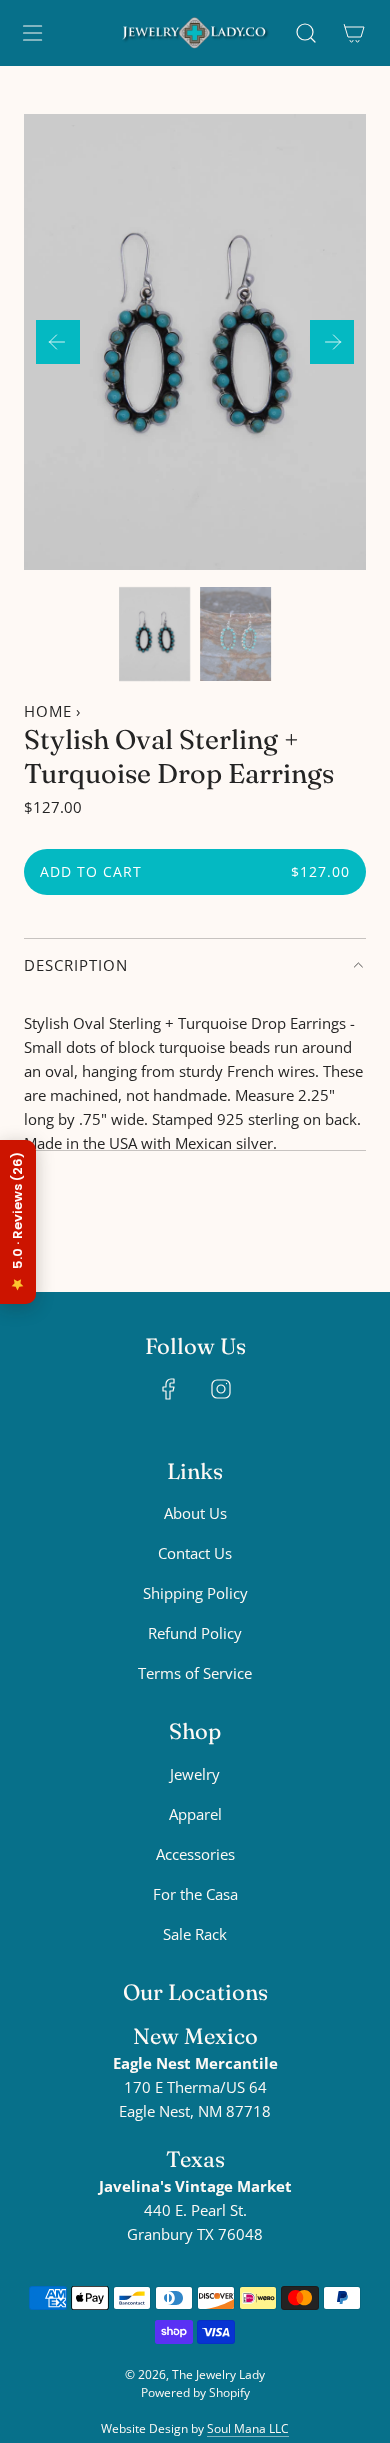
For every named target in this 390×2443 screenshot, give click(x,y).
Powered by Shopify (195, 2392)
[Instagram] (221, 1389)
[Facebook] (169, 1389)
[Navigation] (32, 33)
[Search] (306, 33)
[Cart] (354, 33)
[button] (58, 342)
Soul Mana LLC (248, 2428)
